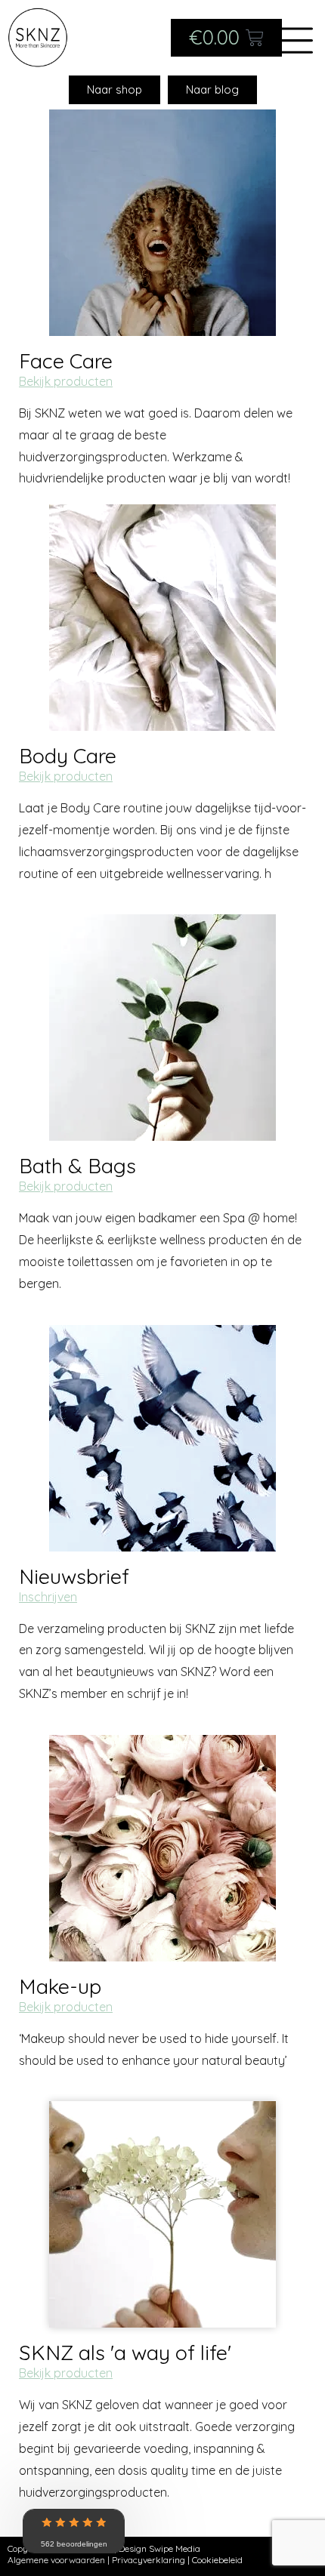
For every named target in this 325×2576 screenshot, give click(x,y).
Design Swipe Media (159, 2548)
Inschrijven (48, 1597)
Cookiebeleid (217, 2560)
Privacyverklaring (149, 2560)
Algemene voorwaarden (56, 2560)
